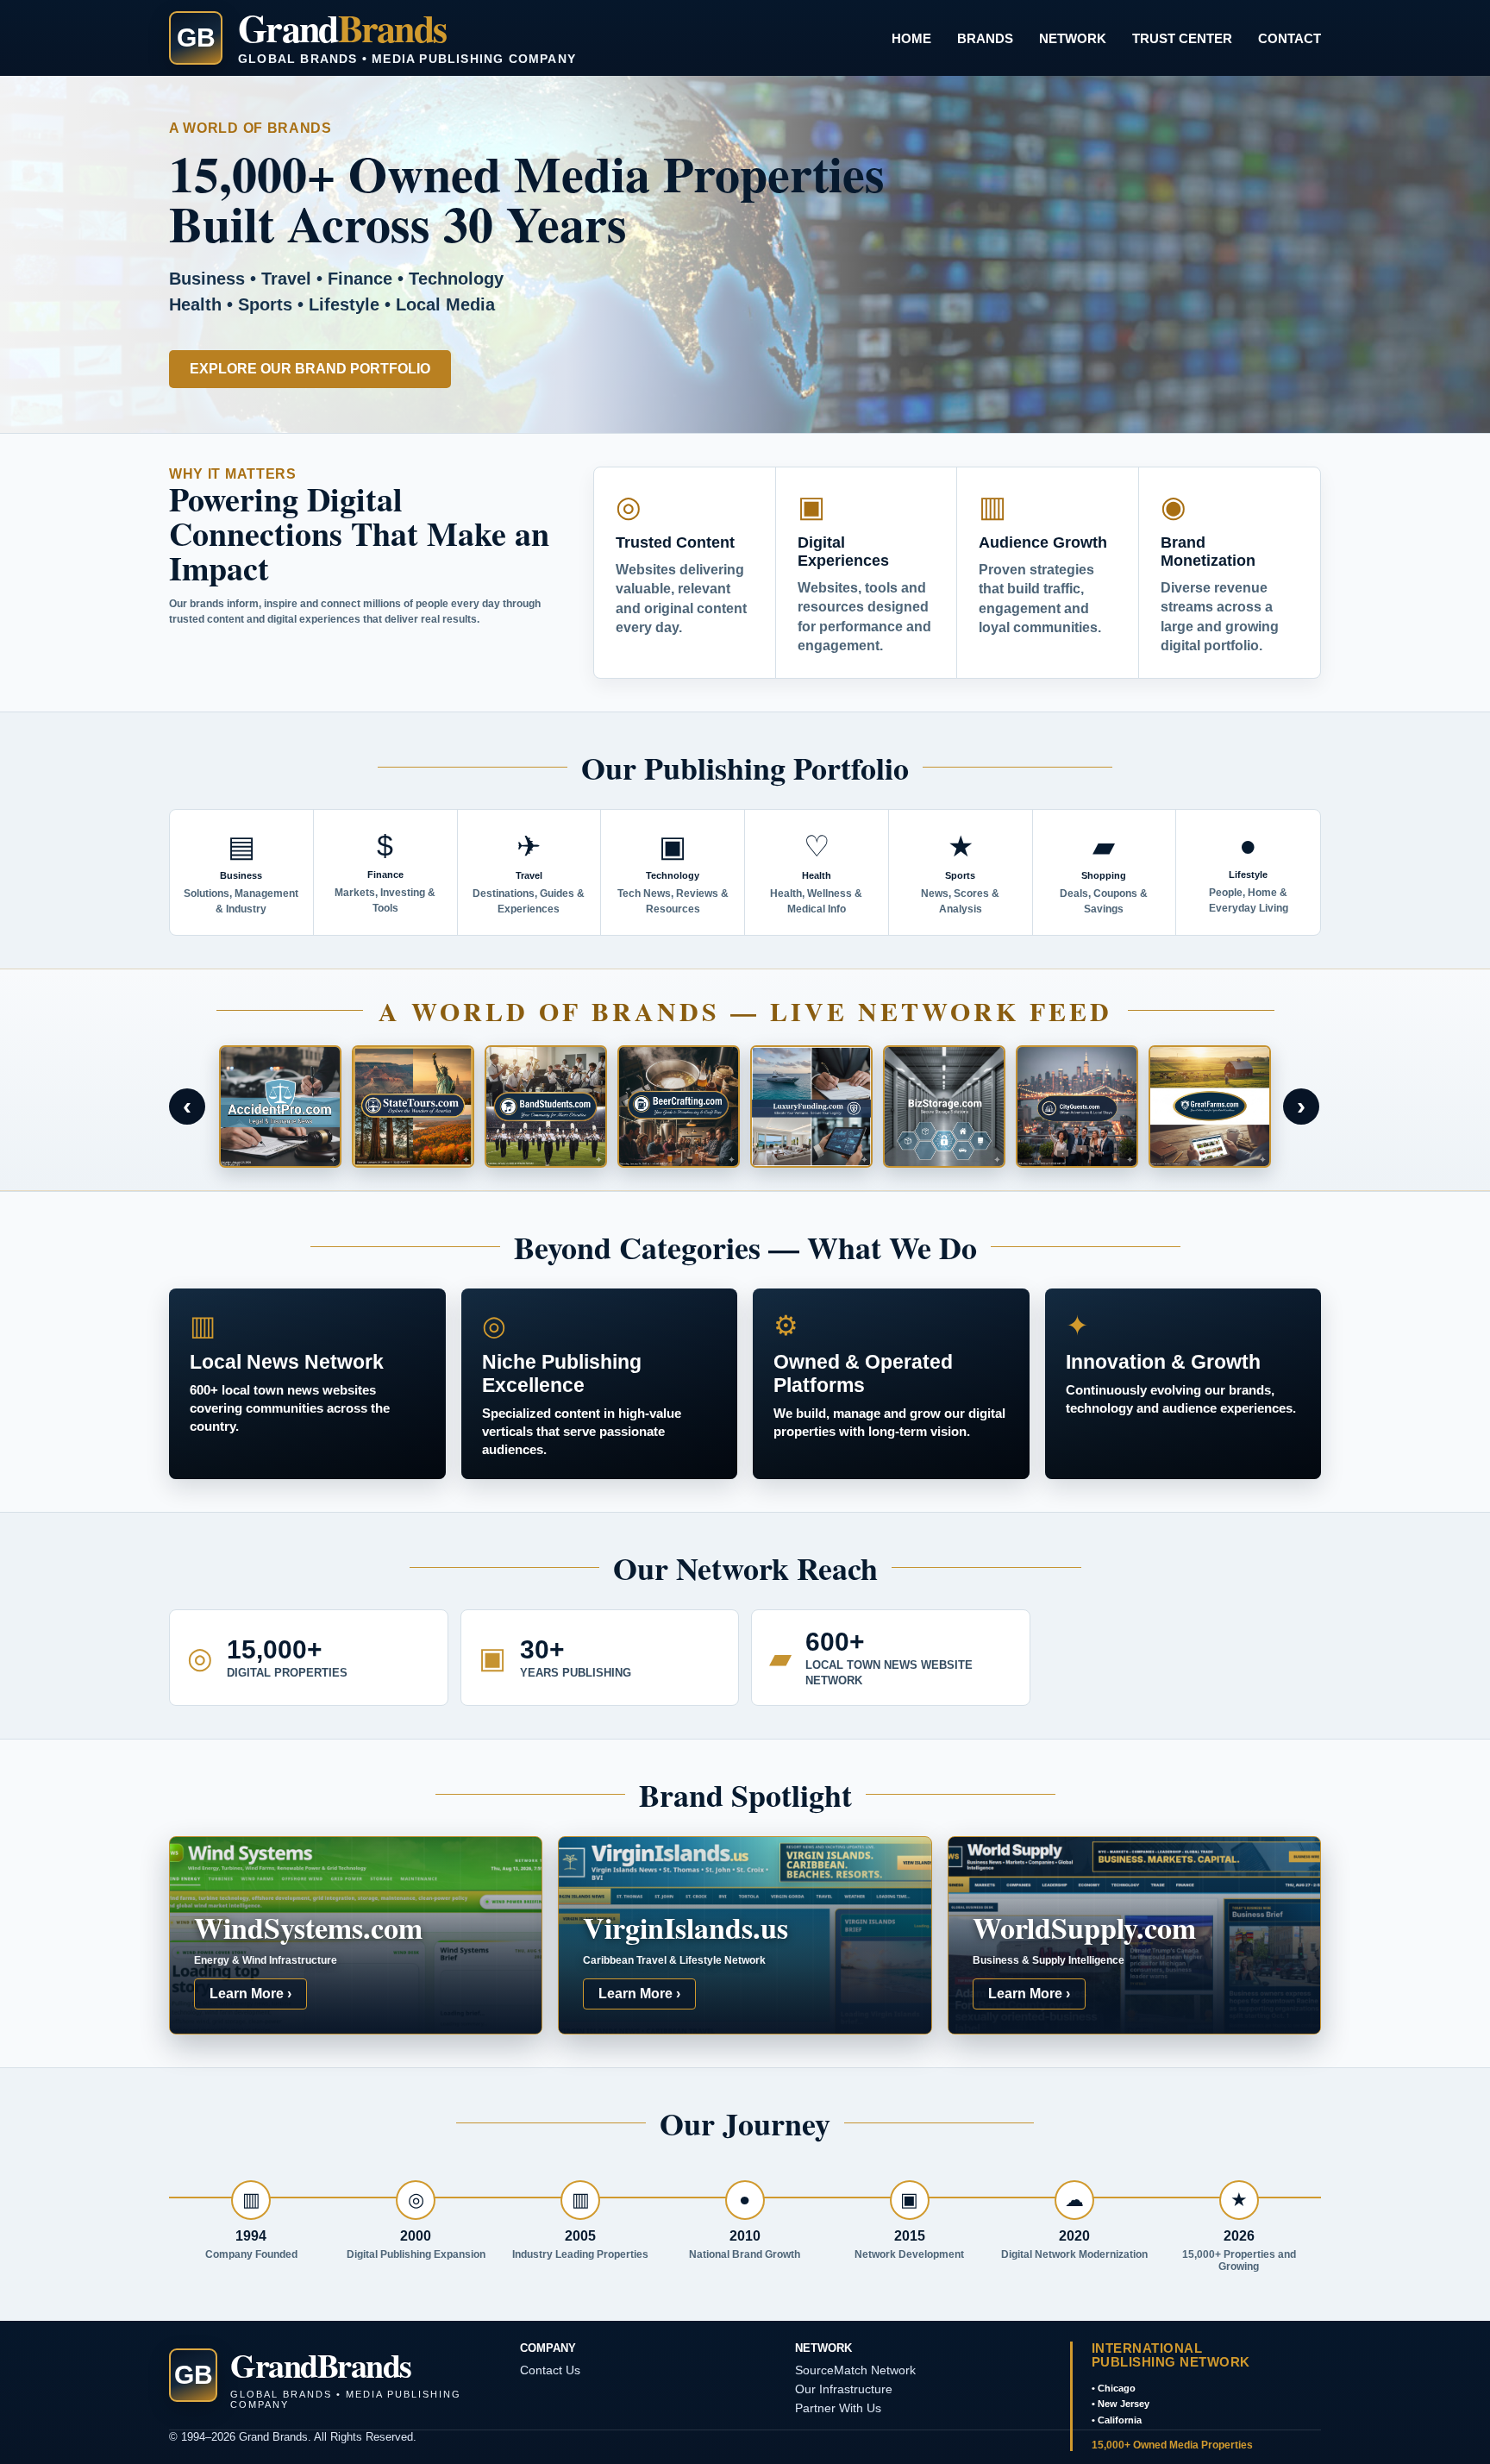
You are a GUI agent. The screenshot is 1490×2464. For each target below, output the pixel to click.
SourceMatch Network (855, 2370)
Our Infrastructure (844, 2389)
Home (911, 38)
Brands (985, 38)
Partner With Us (838, 2408)
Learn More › (250, 1994)
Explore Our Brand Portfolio (310, 369)
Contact (1290, 38)
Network (1073, 38)
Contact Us (550, 2370)
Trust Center (1182, 38)
